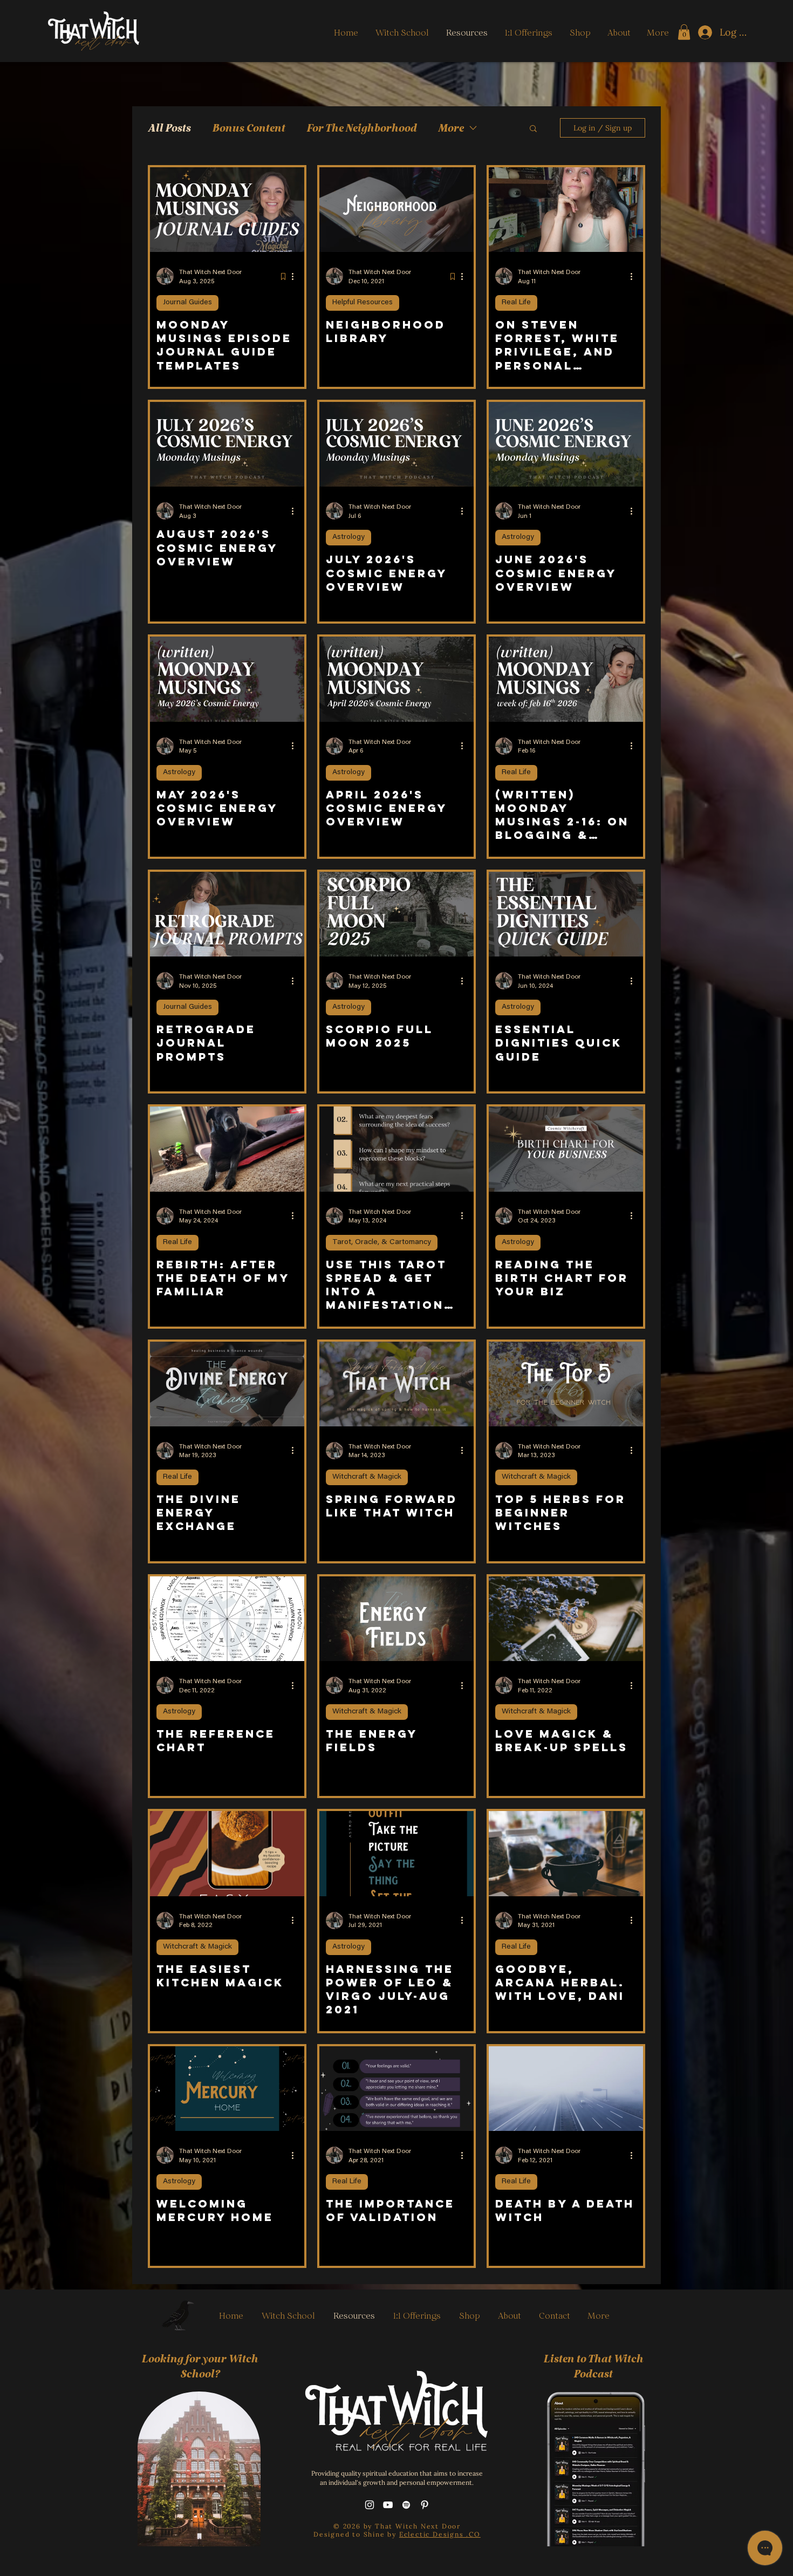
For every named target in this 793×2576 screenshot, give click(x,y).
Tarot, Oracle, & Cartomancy (382, 1242)
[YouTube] (388, 2505)
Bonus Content (248, 128)
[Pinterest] (425, 2505)
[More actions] (296, 276)
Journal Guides (187, 303)
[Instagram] (370, 2505)
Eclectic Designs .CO (440, 2534)
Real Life (516, 303)
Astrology (348, 537)
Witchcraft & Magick (367, 1477)
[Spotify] (406, 2505)
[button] (684, 32)
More (451, 128)
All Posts (169, 128)
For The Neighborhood (361, 128)
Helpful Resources (363, 303)
